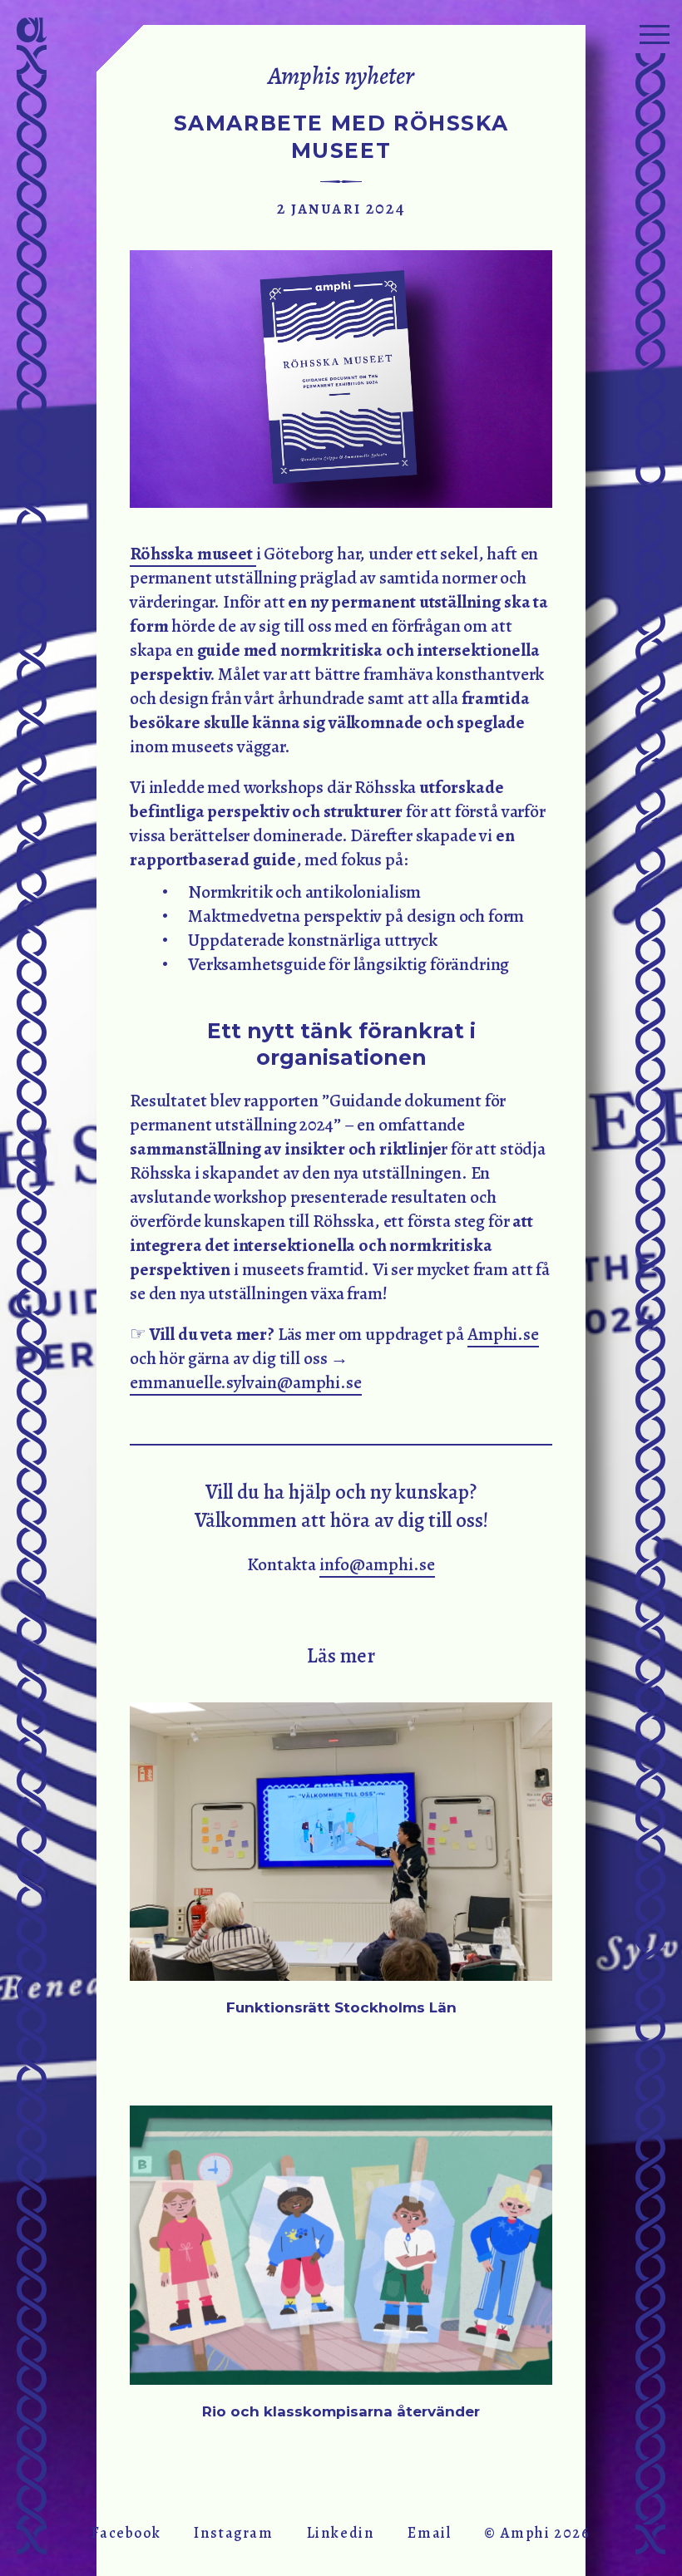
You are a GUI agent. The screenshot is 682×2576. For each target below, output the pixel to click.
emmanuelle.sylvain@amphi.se (246, 1382)
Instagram (233, 2533)
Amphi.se (503, 1334)
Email (429, 2533)
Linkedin (341, 2533)
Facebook (126, 2533)
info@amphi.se (377, 1564)
